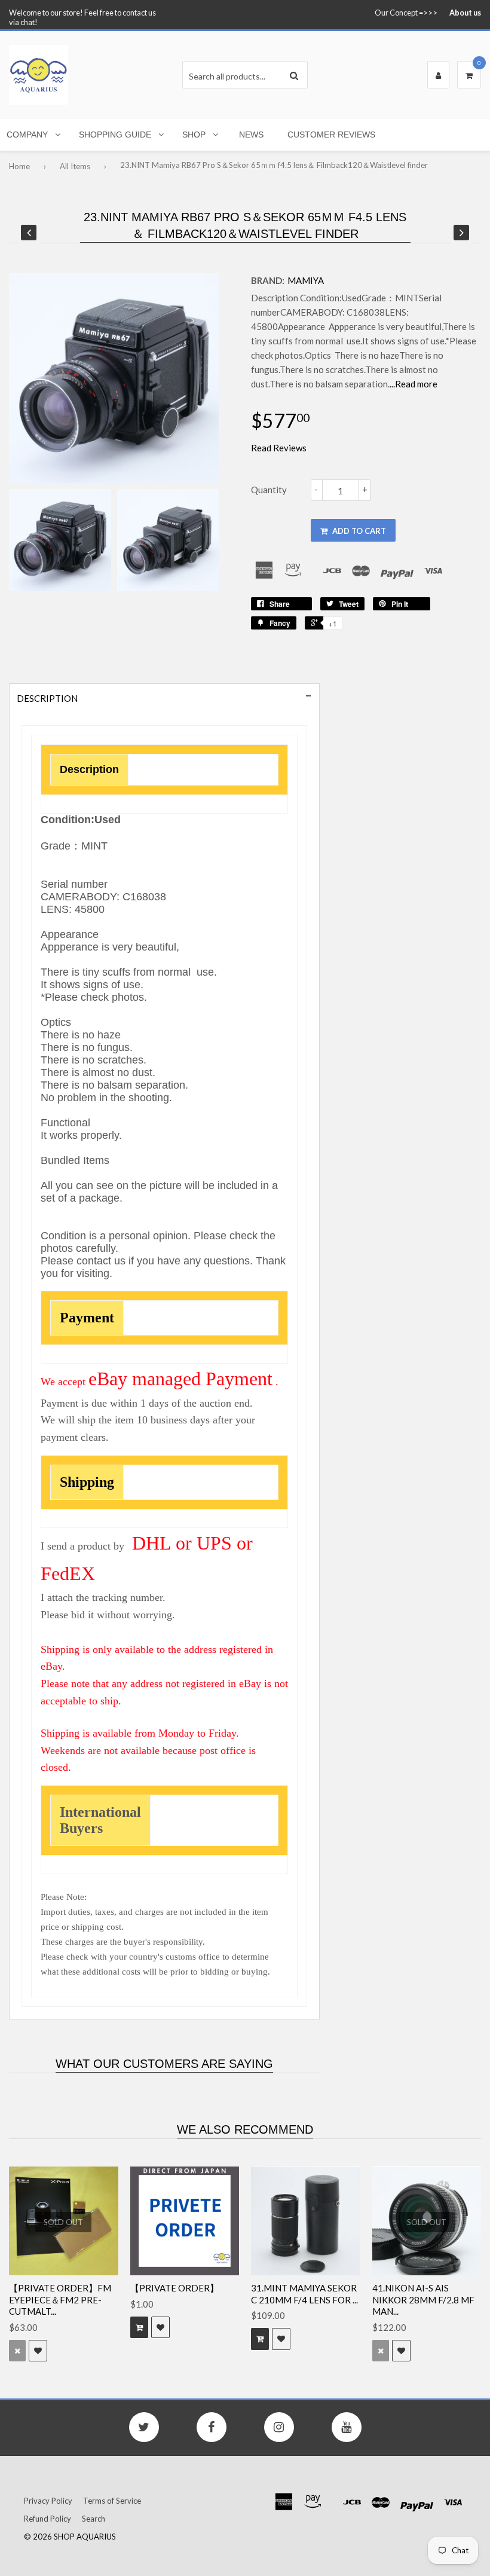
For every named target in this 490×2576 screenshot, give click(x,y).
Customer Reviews (331, 135)
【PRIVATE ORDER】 (174, 2288)
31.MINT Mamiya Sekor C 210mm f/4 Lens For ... (304, 2294)
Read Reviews (279, 448)
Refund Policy (48, 2519)
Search (94, 2519)
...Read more (414, 384)
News (251, 135)
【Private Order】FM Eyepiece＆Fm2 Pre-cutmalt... (60, 2300)
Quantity (269, 490)
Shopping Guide (115, 135)
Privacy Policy (48, 2501)
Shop (194, 135)
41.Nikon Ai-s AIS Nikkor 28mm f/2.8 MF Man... (423, 2300)
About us (465, 13)
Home (19, 166)
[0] (469, 75)
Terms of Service (112, 2501)
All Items (75, 166)
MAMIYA (306, 280)
